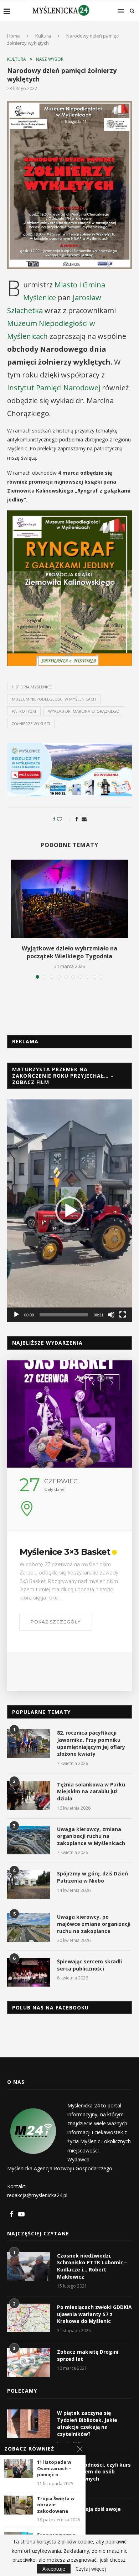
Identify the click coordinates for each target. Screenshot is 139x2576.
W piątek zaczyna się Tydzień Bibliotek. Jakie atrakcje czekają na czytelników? (87, 2423)
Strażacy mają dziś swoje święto (89, 2513)
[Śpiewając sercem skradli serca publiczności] (29, 1972)
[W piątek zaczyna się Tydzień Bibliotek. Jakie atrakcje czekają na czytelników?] (29, 2424)
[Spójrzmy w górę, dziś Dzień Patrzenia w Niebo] (29, 1884)
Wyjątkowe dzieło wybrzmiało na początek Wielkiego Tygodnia (69, 952)
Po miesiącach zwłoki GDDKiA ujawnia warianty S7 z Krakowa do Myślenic (94, 2314)
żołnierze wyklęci (31, 724)
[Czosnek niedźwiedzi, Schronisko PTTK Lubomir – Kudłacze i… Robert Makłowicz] (29, 2266)
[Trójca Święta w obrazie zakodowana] (19, 2505)
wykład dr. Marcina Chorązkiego (84, 711)
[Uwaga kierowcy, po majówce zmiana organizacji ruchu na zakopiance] (29, 1928)
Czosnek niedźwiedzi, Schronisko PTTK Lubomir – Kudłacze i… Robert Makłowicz (92, 2266)
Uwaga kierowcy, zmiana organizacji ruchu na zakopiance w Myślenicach (91, 1836)
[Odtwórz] (16, 1315)
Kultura (43, 36)
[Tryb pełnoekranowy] (123, 1315)
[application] (69, 1211)
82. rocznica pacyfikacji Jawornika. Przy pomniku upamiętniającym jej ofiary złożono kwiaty (91, 1743)
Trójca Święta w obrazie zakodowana (56, 2505)
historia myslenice (32, 687)
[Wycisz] (111, 1315)
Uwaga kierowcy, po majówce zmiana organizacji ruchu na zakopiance (94, 1924)
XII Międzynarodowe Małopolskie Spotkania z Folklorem (68, 1562)
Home (14, 36)
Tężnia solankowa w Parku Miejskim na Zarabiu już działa (91, 1791)
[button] (69, 1211)
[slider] (64, 1315)
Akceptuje (54, 2569)
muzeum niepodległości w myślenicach (54, 699)
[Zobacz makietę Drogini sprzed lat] (29, 2363)
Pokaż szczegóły (56, 1650)
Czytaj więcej (91, 2569)
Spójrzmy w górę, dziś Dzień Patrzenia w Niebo (92, 1877)
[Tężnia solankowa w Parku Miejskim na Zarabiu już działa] (29, 1795)
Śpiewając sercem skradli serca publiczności (89, 1965)
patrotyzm (24, 711)
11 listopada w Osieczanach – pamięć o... (54, 2468)
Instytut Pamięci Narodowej (54, 388)
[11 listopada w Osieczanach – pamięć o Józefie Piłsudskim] (19, 2469)
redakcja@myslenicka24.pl (37, 2195)
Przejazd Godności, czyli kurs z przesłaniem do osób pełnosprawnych (94, 2472)
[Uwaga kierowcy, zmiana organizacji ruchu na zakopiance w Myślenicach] (29, 1840)
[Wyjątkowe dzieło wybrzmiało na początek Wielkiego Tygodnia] (69, 899)
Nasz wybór (50, 59)
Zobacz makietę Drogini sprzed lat (88, 2355)
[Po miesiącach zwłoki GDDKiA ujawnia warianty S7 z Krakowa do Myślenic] (29, 2318)
